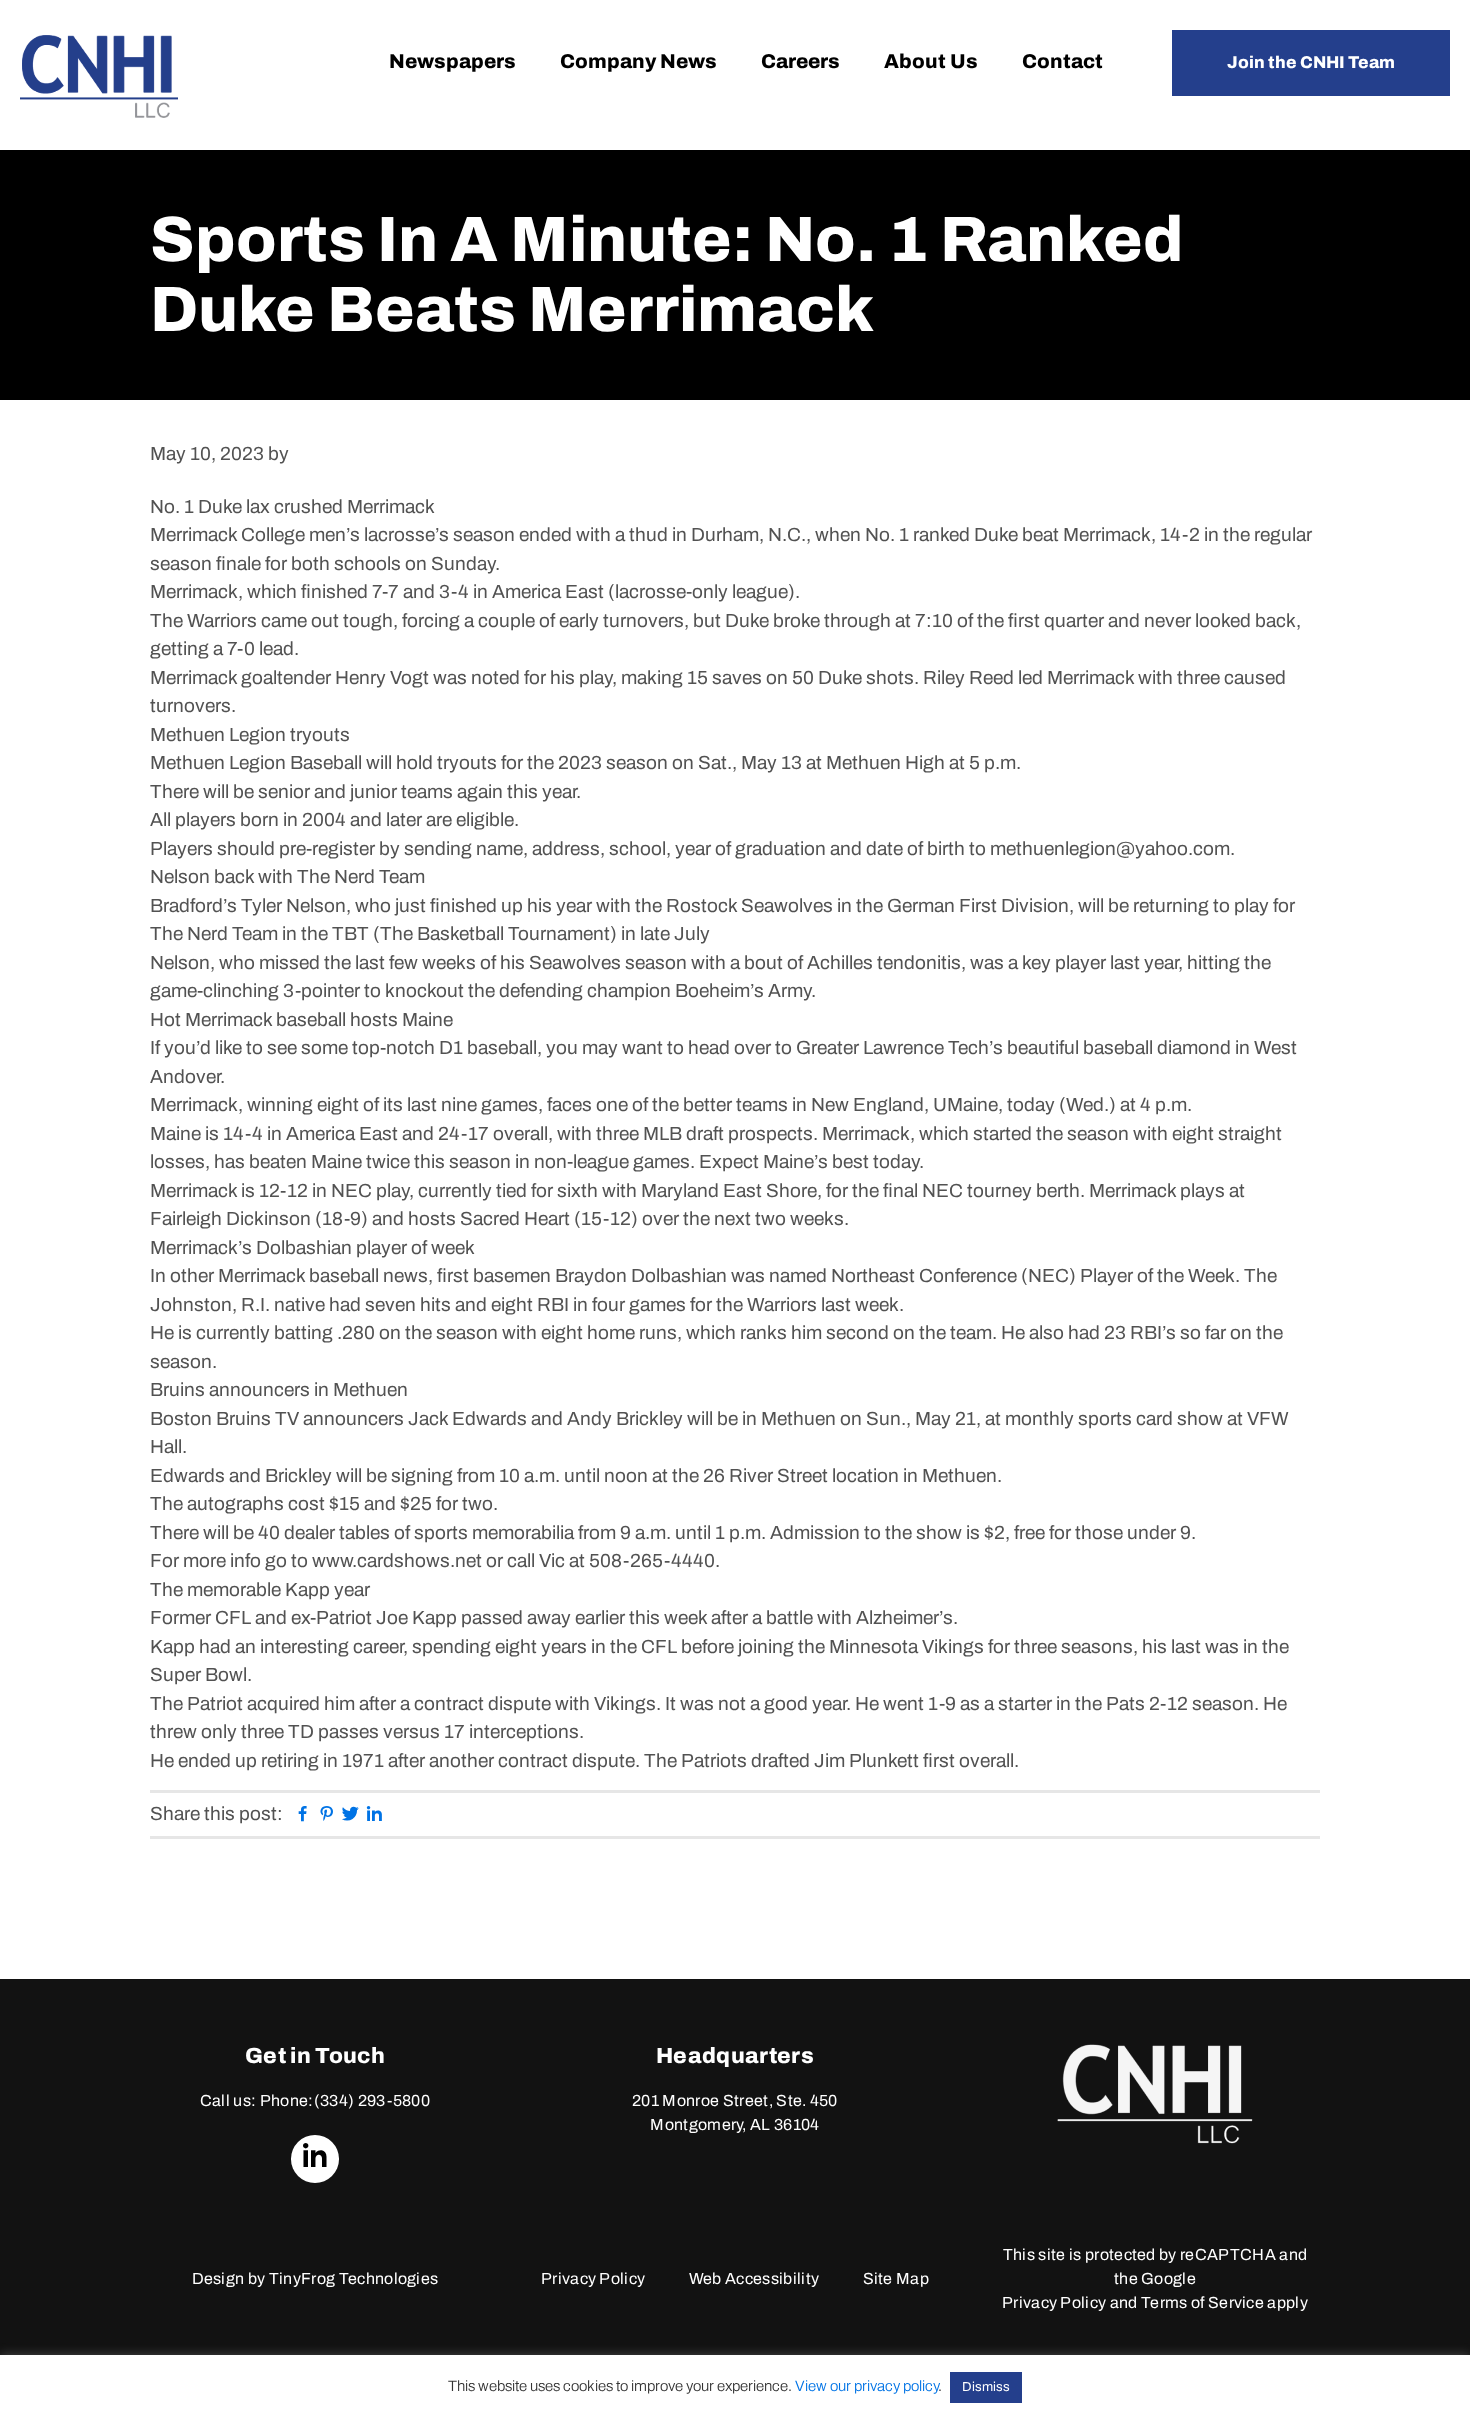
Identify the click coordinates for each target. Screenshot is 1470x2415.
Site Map (896, 2278)
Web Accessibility (754, 2278)
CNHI (99, 76)
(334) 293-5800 (372, 2100)
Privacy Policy (593, 2278)
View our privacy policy (866, 2386)
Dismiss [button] (986, 2387)
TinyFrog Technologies (354, 2278)
